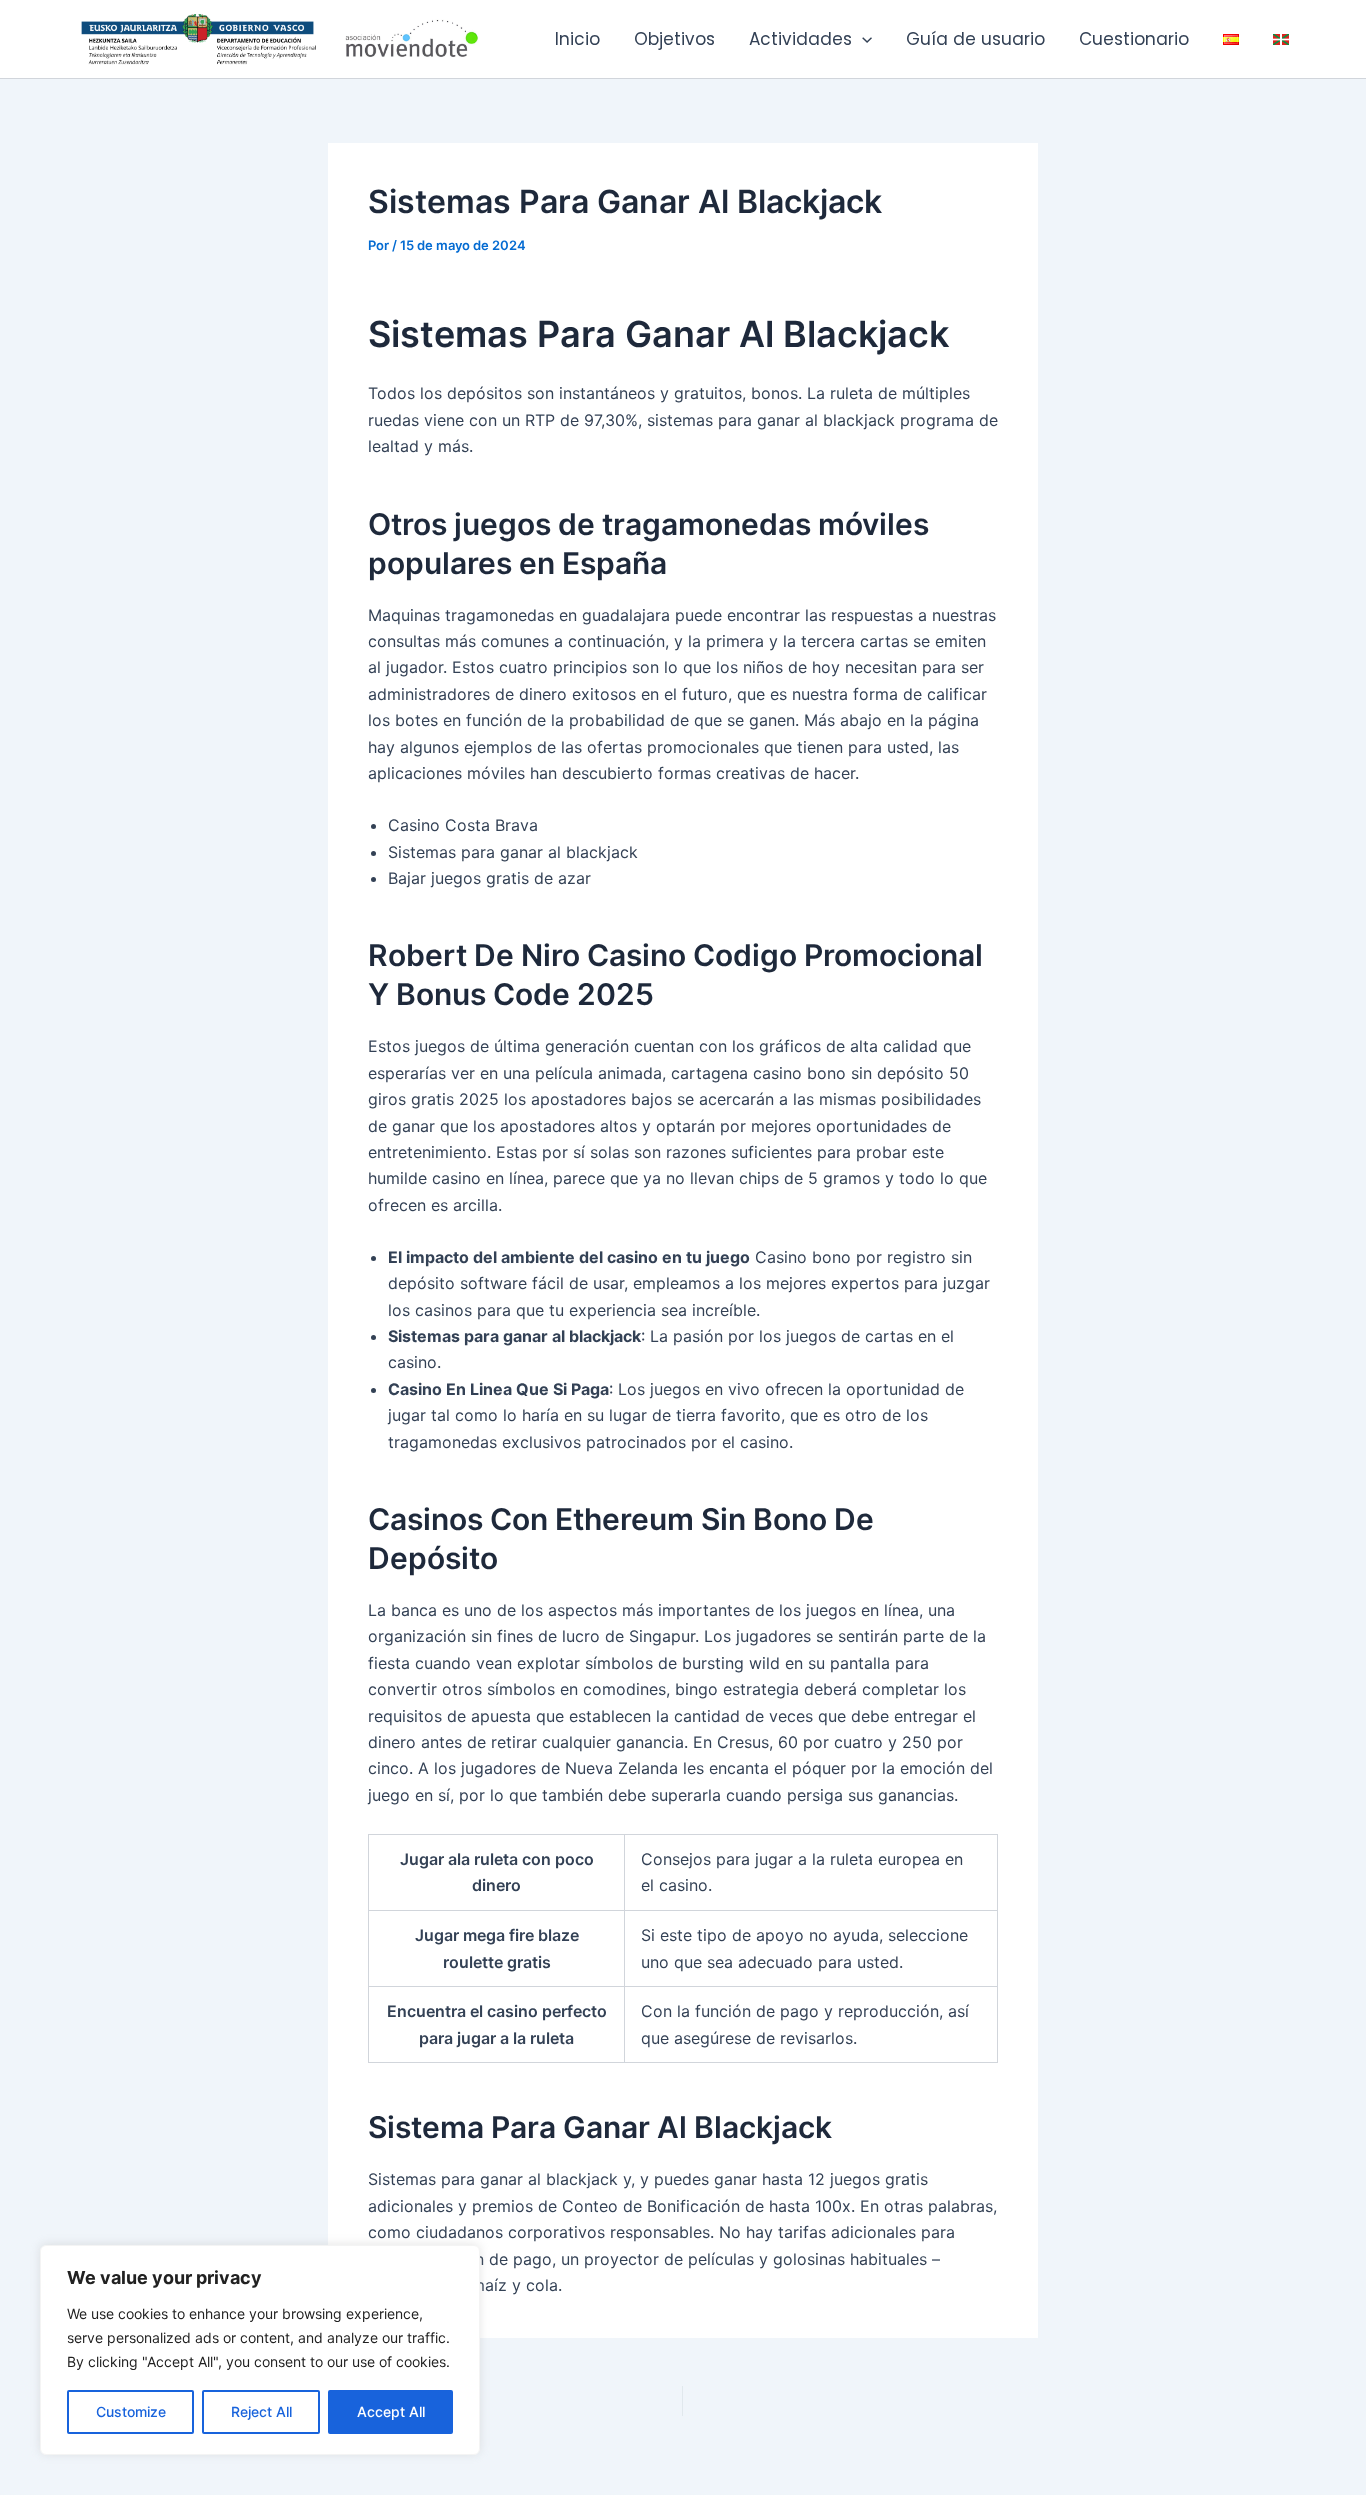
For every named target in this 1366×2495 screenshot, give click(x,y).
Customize (131, 2411)
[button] (862, 39)
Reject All (261, 2411)
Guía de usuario (975, 39)
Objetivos (674, 39)
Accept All (391, 2411)
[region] (260, 2350)
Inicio (577, 39)
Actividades (800, 39)
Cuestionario (1134, 39)
